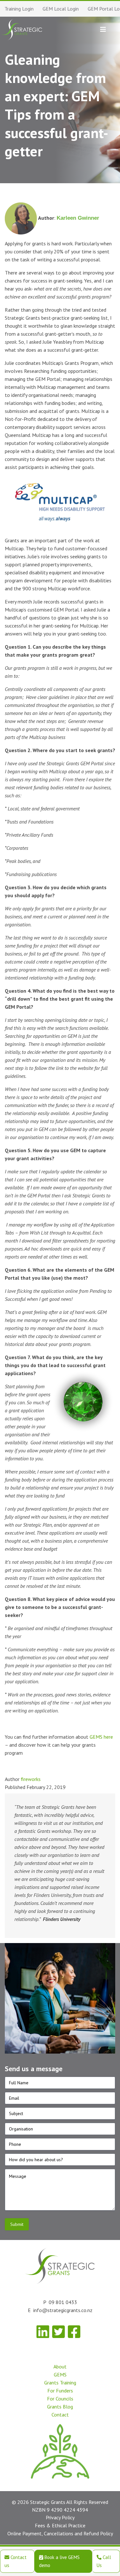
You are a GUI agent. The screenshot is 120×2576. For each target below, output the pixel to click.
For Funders (60, 2391)
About (60, 2367)
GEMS (60, 2375)
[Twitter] (58, 2332)
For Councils (60, 2399)
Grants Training (60, 2383)
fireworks (31, 1779)
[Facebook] (74, 2332)
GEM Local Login (61, 9)
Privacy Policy (60, 2518)
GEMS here (101, 1737)
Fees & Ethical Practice (60, 2526)
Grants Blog (60, 2407)
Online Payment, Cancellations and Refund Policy (60, 2534)
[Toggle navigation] (103, 29)
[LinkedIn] (43, 2332)
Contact (60, 2415)
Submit (17, 2225)
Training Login (19, 9)
